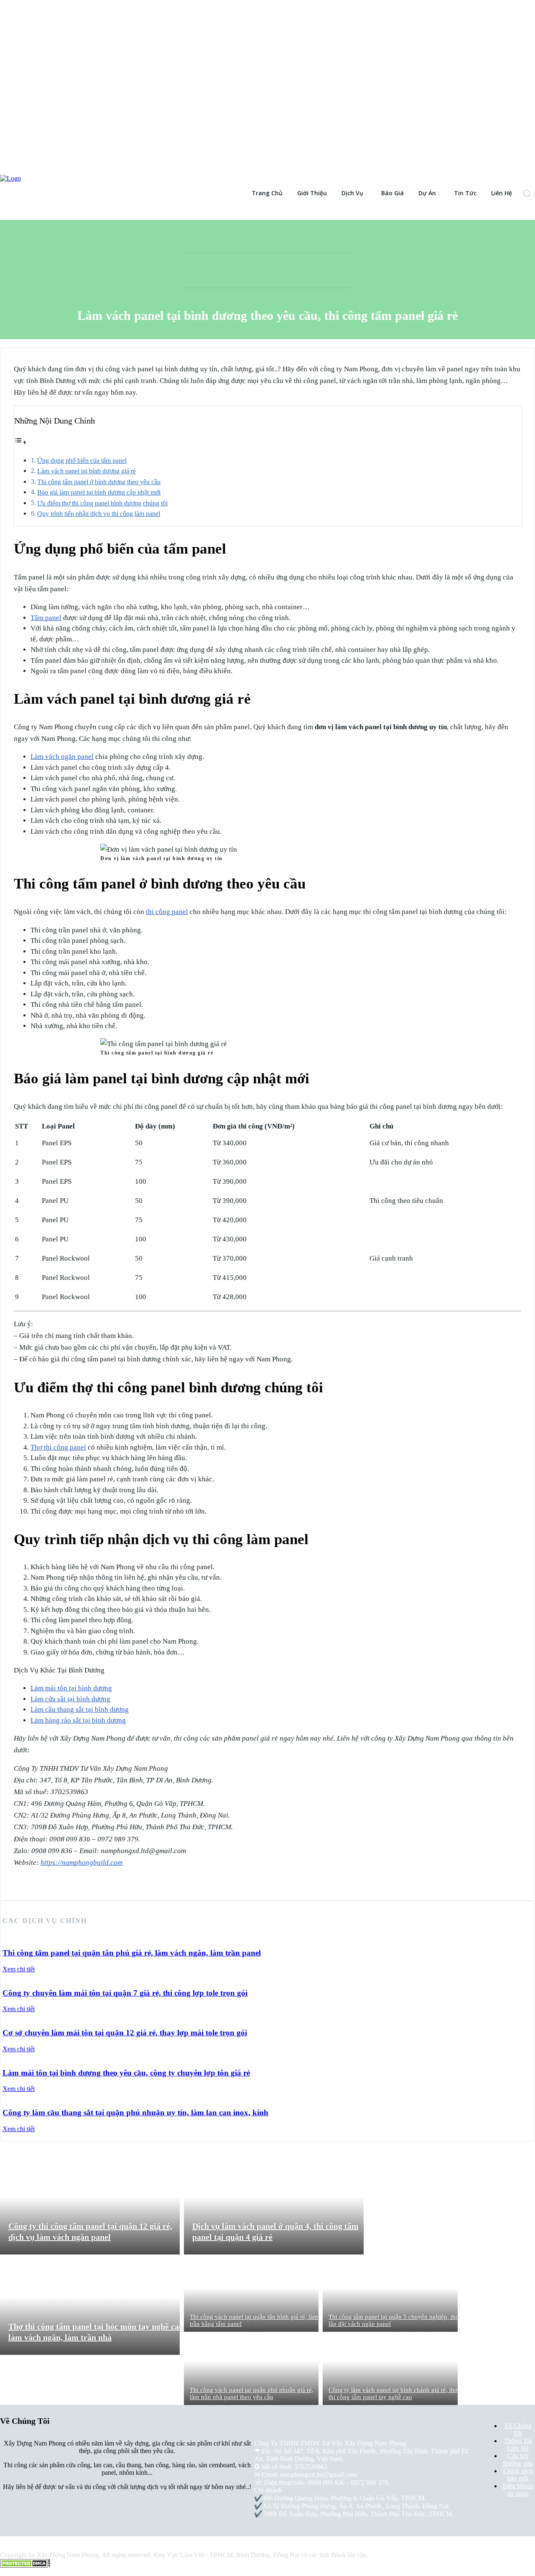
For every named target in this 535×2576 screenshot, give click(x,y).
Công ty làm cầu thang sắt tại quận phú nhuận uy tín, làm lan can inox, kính (135, 2113)
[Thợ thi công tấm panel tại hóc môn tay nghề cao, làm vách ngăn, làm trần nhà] (90, 2307)
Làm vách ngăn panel (62, 757)
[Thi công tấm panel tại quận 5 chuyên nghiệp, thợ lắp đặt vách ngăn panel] (390, 2295)
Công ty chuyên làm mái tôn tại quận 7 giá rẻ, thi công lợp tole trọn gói (125, 1993)
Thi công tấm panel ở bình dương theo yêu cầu (99, 482)
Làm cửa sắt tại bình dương (70, 1699)
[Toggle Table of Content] (20, 442)
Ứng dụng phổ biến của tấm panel (82, 461)
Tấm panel (46, 618)
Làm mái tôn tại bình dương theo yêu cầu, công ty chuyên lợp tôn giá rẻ (126, 2073)
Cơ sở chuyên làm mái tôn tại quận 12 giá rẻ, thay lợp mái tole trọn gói (125, 2033)
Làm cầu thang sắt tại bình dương (80, 1709)
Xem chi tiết (19, 1969)
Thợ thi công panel (58, 1447)
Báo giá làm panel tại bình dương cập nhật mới (99, 492)
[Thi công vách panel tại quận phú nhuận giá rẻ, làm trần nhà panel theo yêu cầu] (251, 2368)
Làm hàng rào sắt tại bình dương (78, 1720)
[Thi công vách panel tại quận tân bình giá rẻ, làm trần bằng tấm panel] (251, 2295)
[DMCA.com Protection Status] (25, 2565)
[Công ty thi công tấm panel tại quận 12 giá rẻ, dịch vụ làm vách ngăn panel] (90, 2206)
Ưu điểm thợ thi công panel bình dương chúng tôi (102, 503)
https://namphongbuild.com (82, 1862)
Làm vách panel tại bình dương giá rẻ (87, 471)
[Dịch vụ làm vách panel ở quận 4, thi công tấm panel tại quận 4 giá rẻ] (274, 2206)
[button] (527, 193)
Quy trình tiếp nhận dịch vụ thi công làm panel (99, 514)
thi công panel (167, 912)
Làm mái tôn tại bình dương (71, 1688)
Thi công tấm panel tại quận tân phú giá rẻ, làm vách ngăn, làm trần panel (132, 1953)
